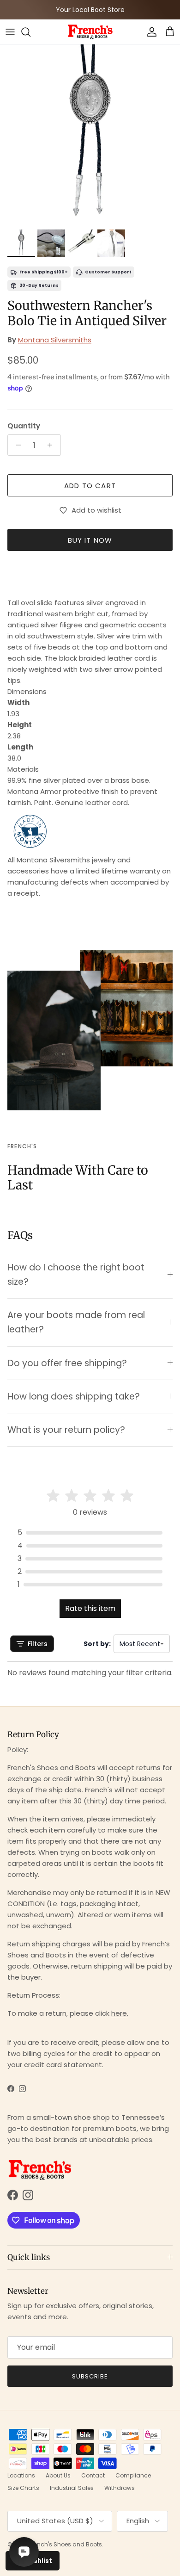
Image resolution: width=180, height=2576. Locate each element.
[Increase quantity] (52, 445)
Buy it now (90, 540)
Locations (21, 2475)
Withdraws (120, 2488)
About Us (58, 2475)
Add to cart (90, 486)
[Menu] (10, 32)
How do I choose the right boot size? (76, 1275)
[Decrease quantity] (16, 445)
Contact (93, 2475)
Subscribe (90, 2376)
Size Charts (23, 2488)
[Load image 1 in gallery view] (90, 135)
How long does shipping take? (74, 1396)
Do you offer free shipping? (67, 1363)
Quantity (24, 426)
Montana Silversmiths (55, 340)
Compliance (133, 2475)
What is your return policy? (66, 1430)
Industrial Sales (72, 2488)
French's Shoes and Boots (66, 2544)
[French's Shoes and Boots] (90, 32)
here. (120, 2013)
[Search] (30, 32)
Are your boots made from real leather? (76, 1322)
